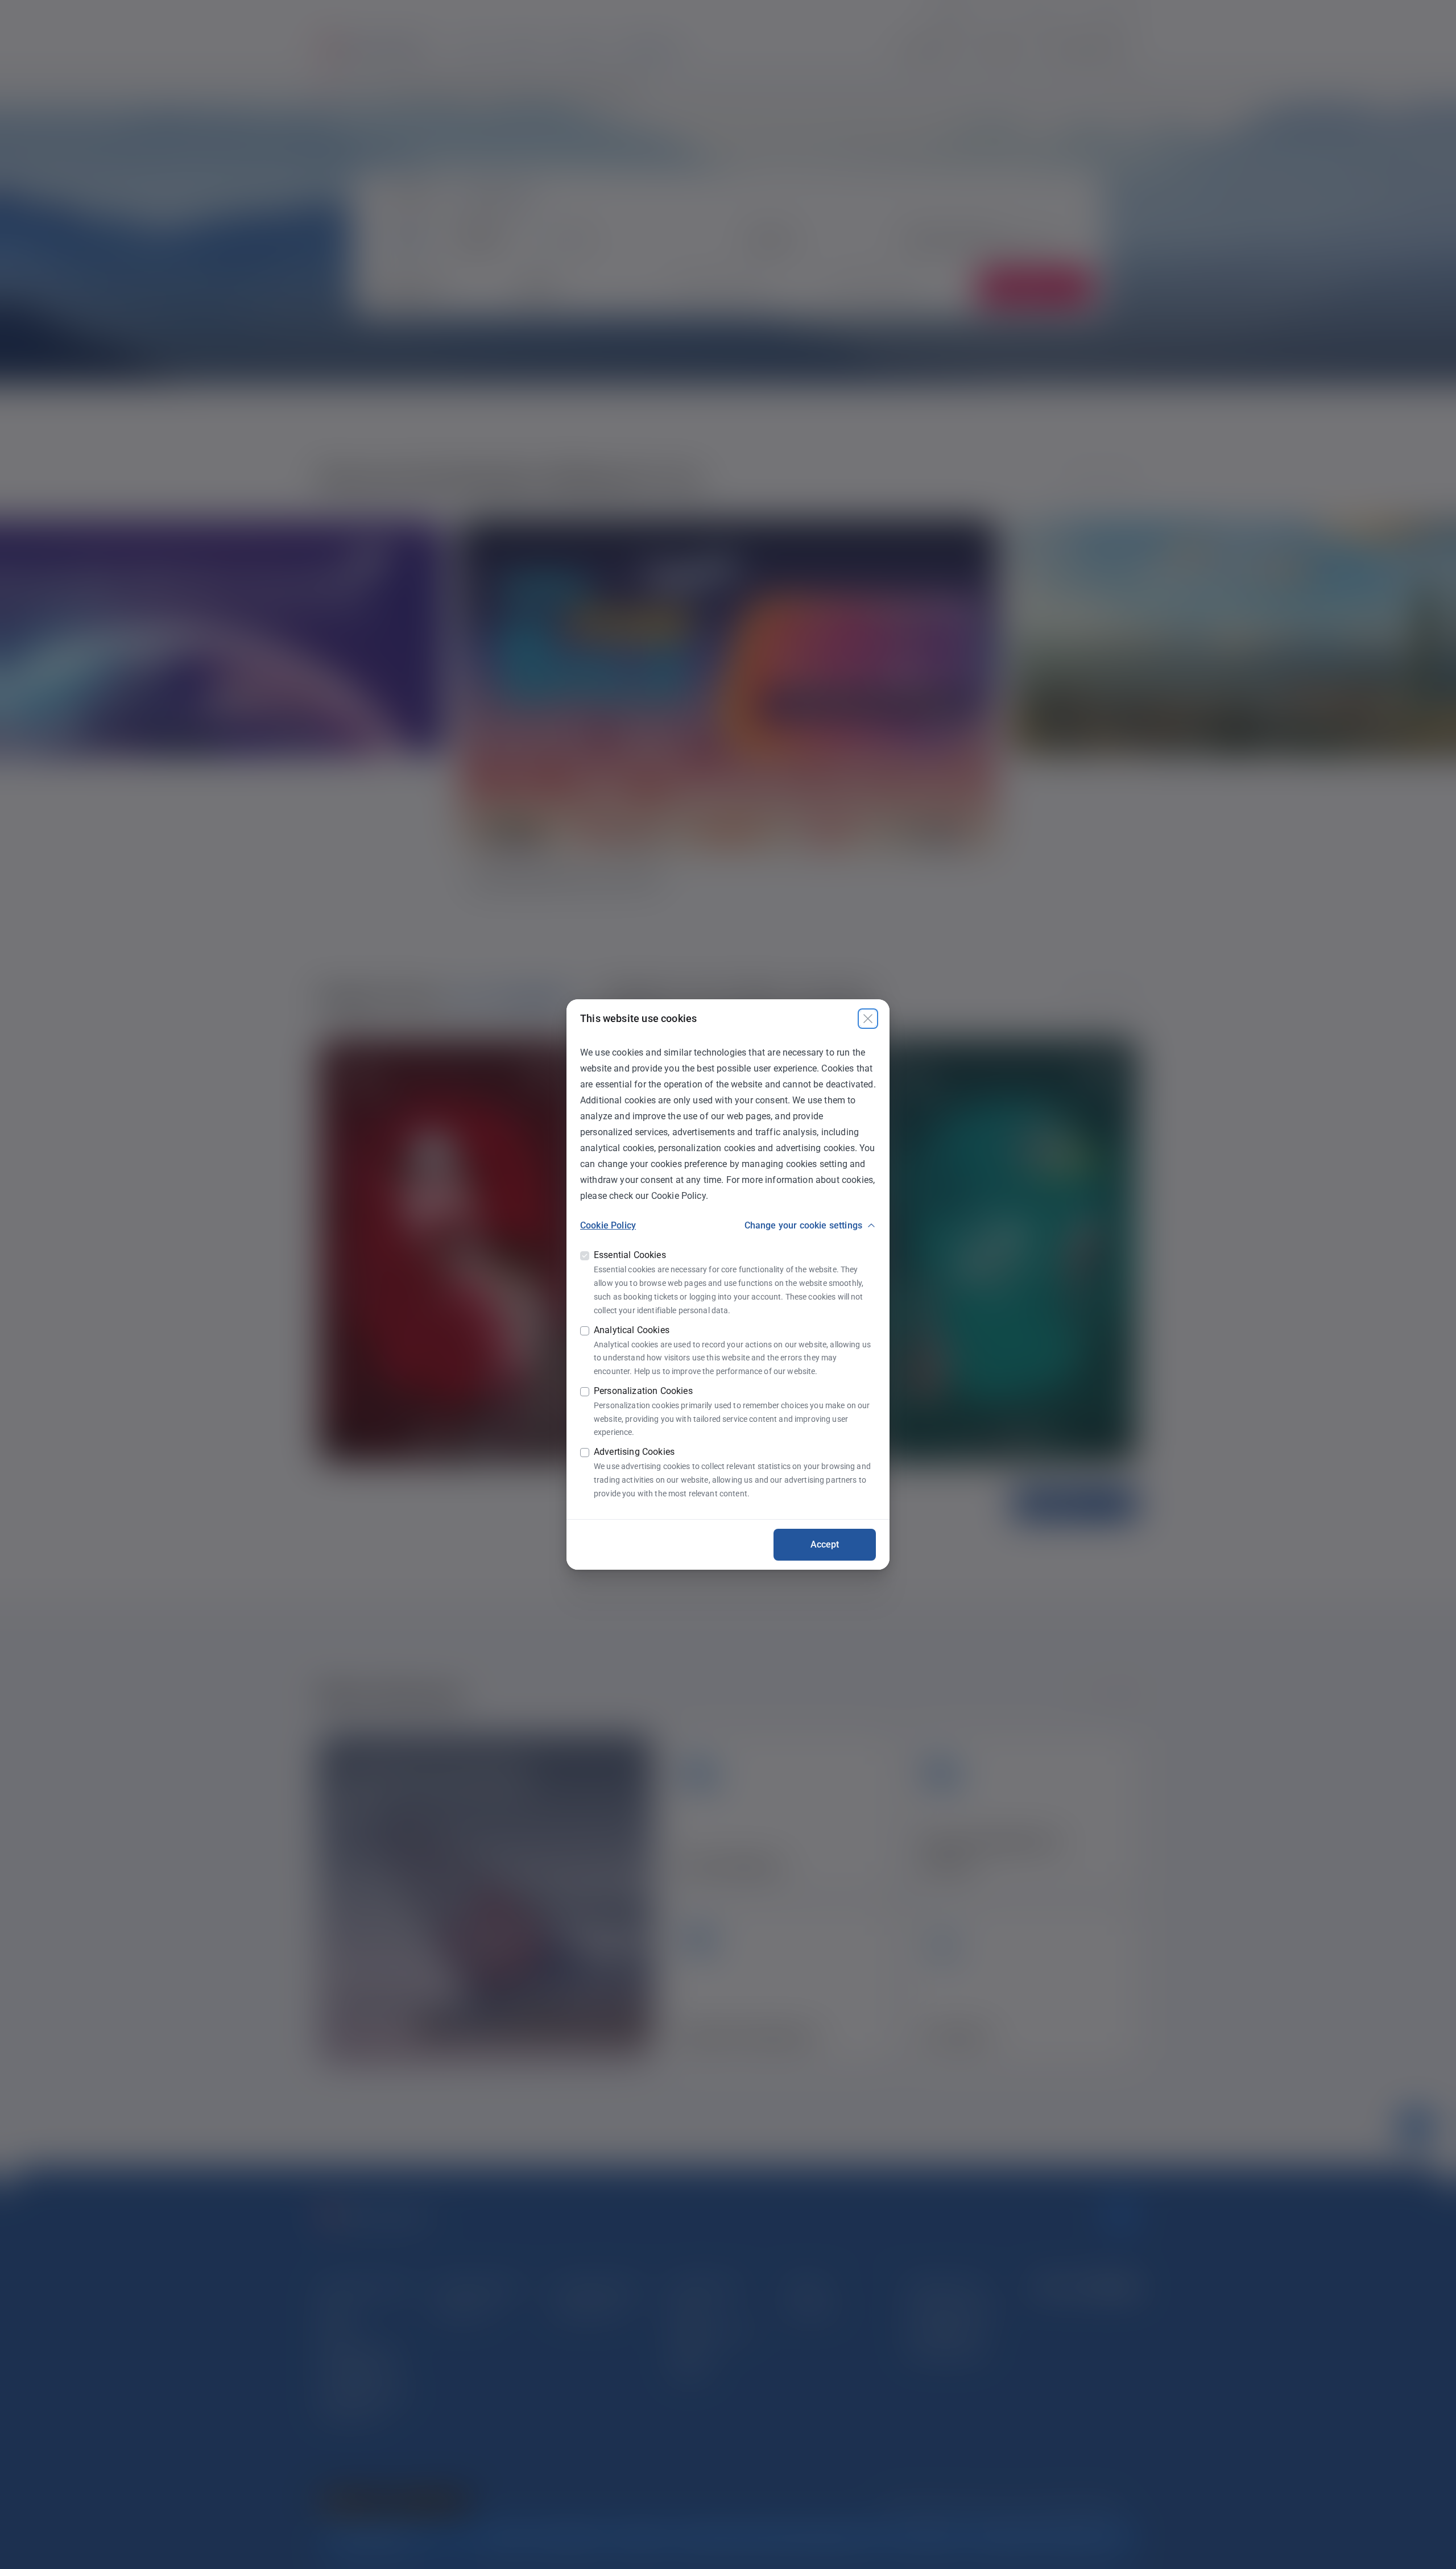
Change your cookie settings (803, 1225)
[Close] (868, 1019)
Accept (825, 1544)
